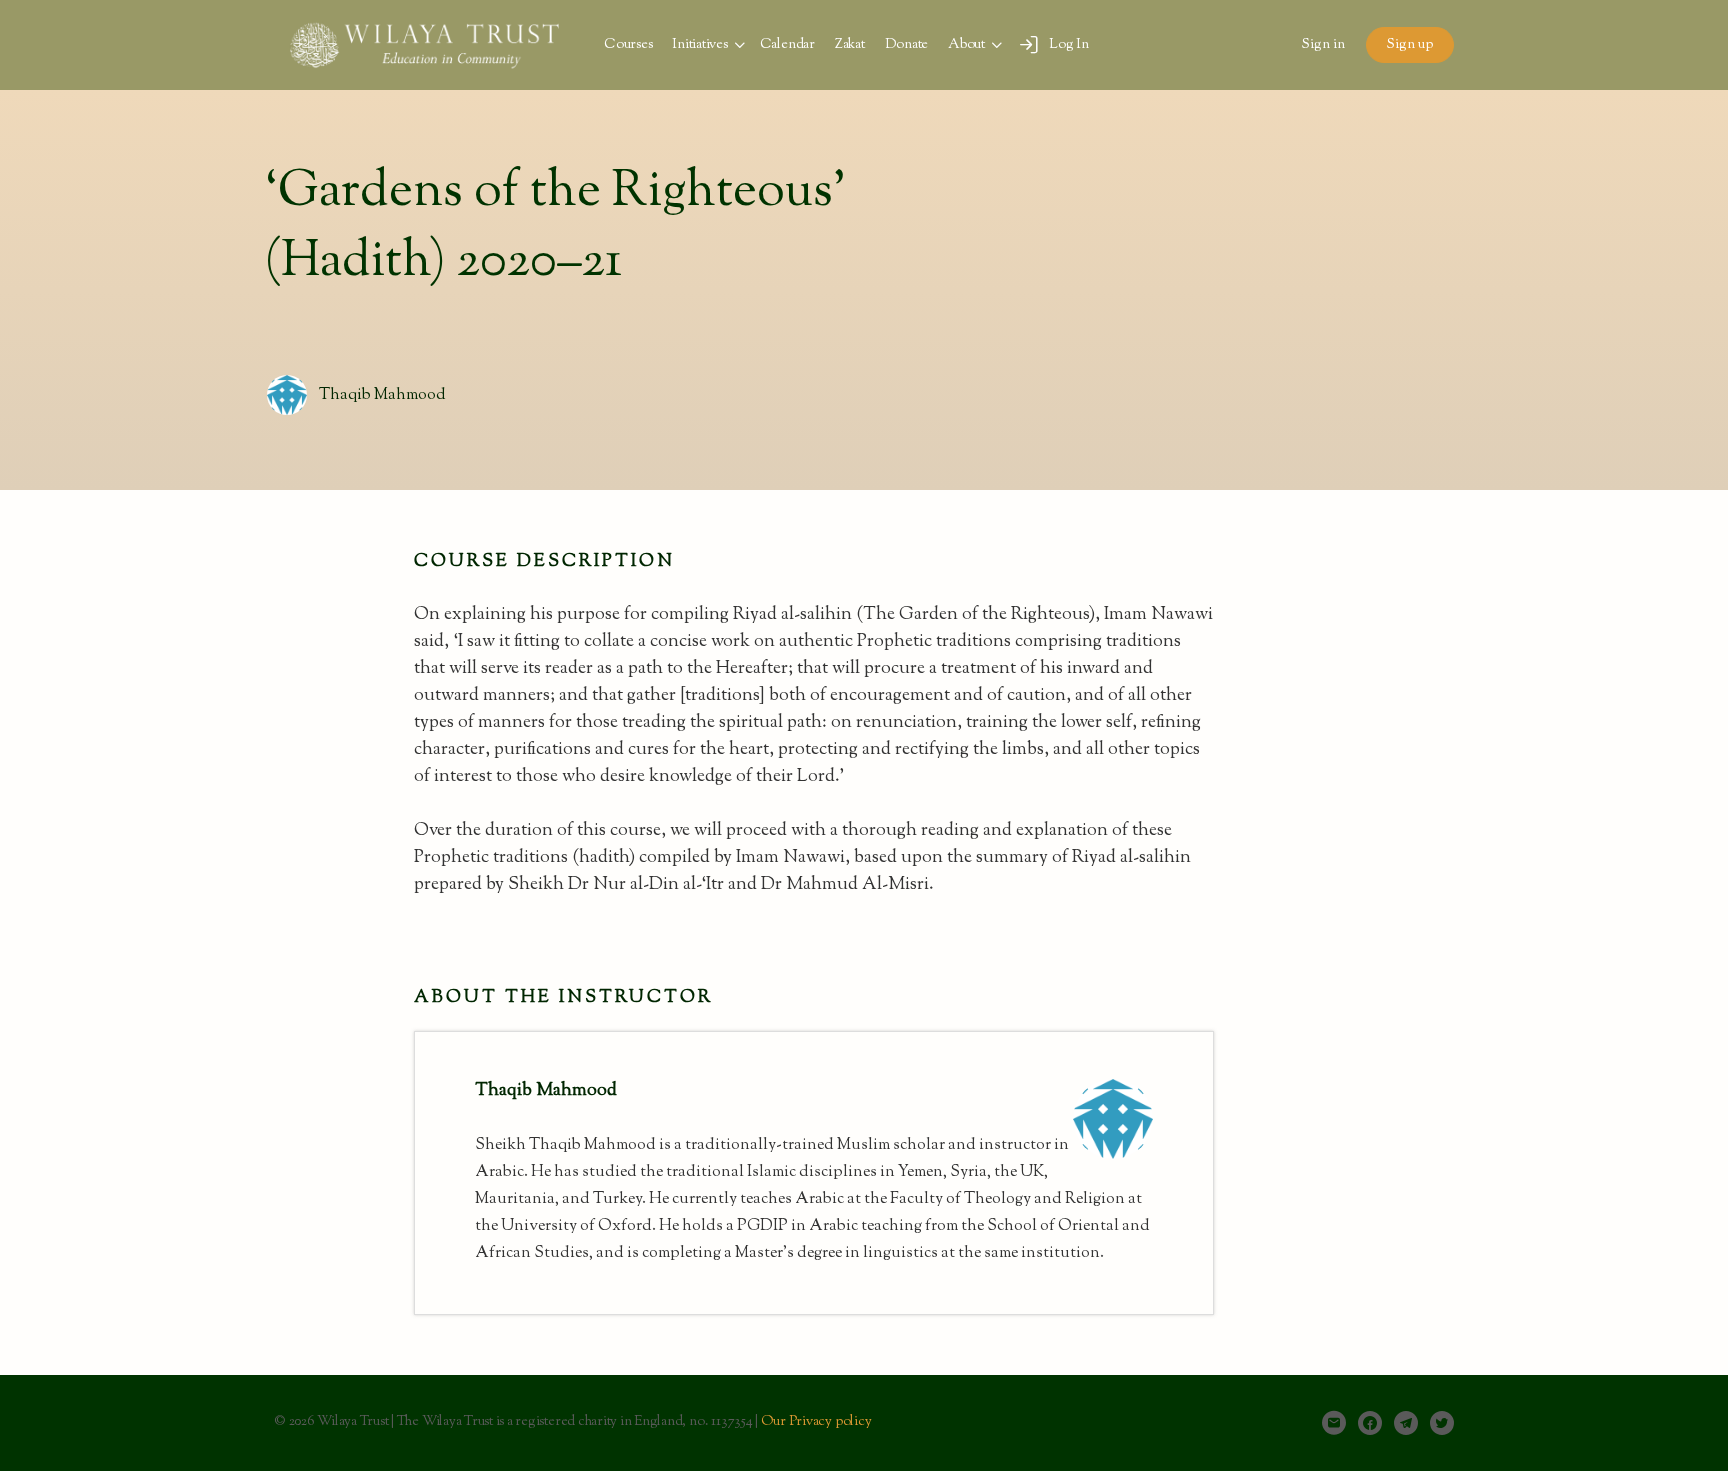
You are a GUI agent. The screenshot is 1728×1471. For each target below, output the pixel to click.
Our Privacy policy (816, 1422)
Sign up (1410, 45)
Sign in (1323, 45)
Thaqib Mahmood (382, 395)
